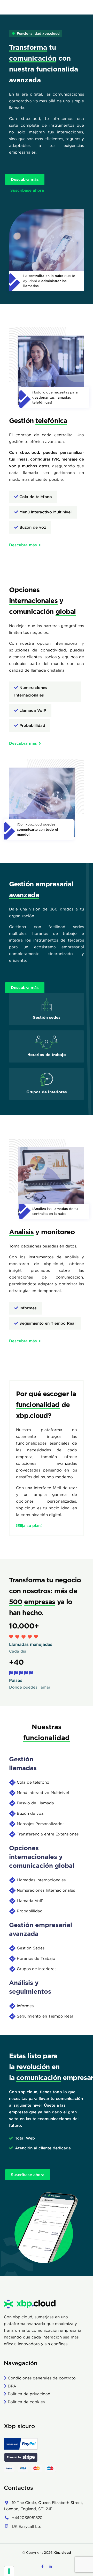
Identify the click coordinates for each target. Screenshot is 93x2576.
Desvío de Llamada (35, 1803)
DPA (12, 2386)
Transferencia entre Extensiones (48, 1834)
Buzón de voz (30, 1813)
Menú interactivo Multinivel (43, 1793)
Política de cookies (26, 2402)
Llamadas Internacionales (41, 1880)
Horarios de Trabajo (36, 1958)
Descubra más (25, 179)
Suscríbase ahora (27, 190)
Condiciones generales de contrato (42, 2378)
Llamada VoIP (30, 1901)
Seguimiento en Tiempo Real (45, 2016)
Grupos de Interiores (37, 1969)
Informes (25, 2006)
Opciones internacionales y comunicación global (42, 1857)
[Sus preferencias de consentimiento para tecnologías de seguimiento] (9, 2571)
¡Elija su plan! (29, 1526)
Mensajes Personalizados (41, 1824)
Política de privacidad (29, 2394)
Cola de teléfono (33, 1782)
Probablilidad (30, 1911)
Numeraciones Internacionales (46, 1890)
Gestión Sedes (31, 1948)
